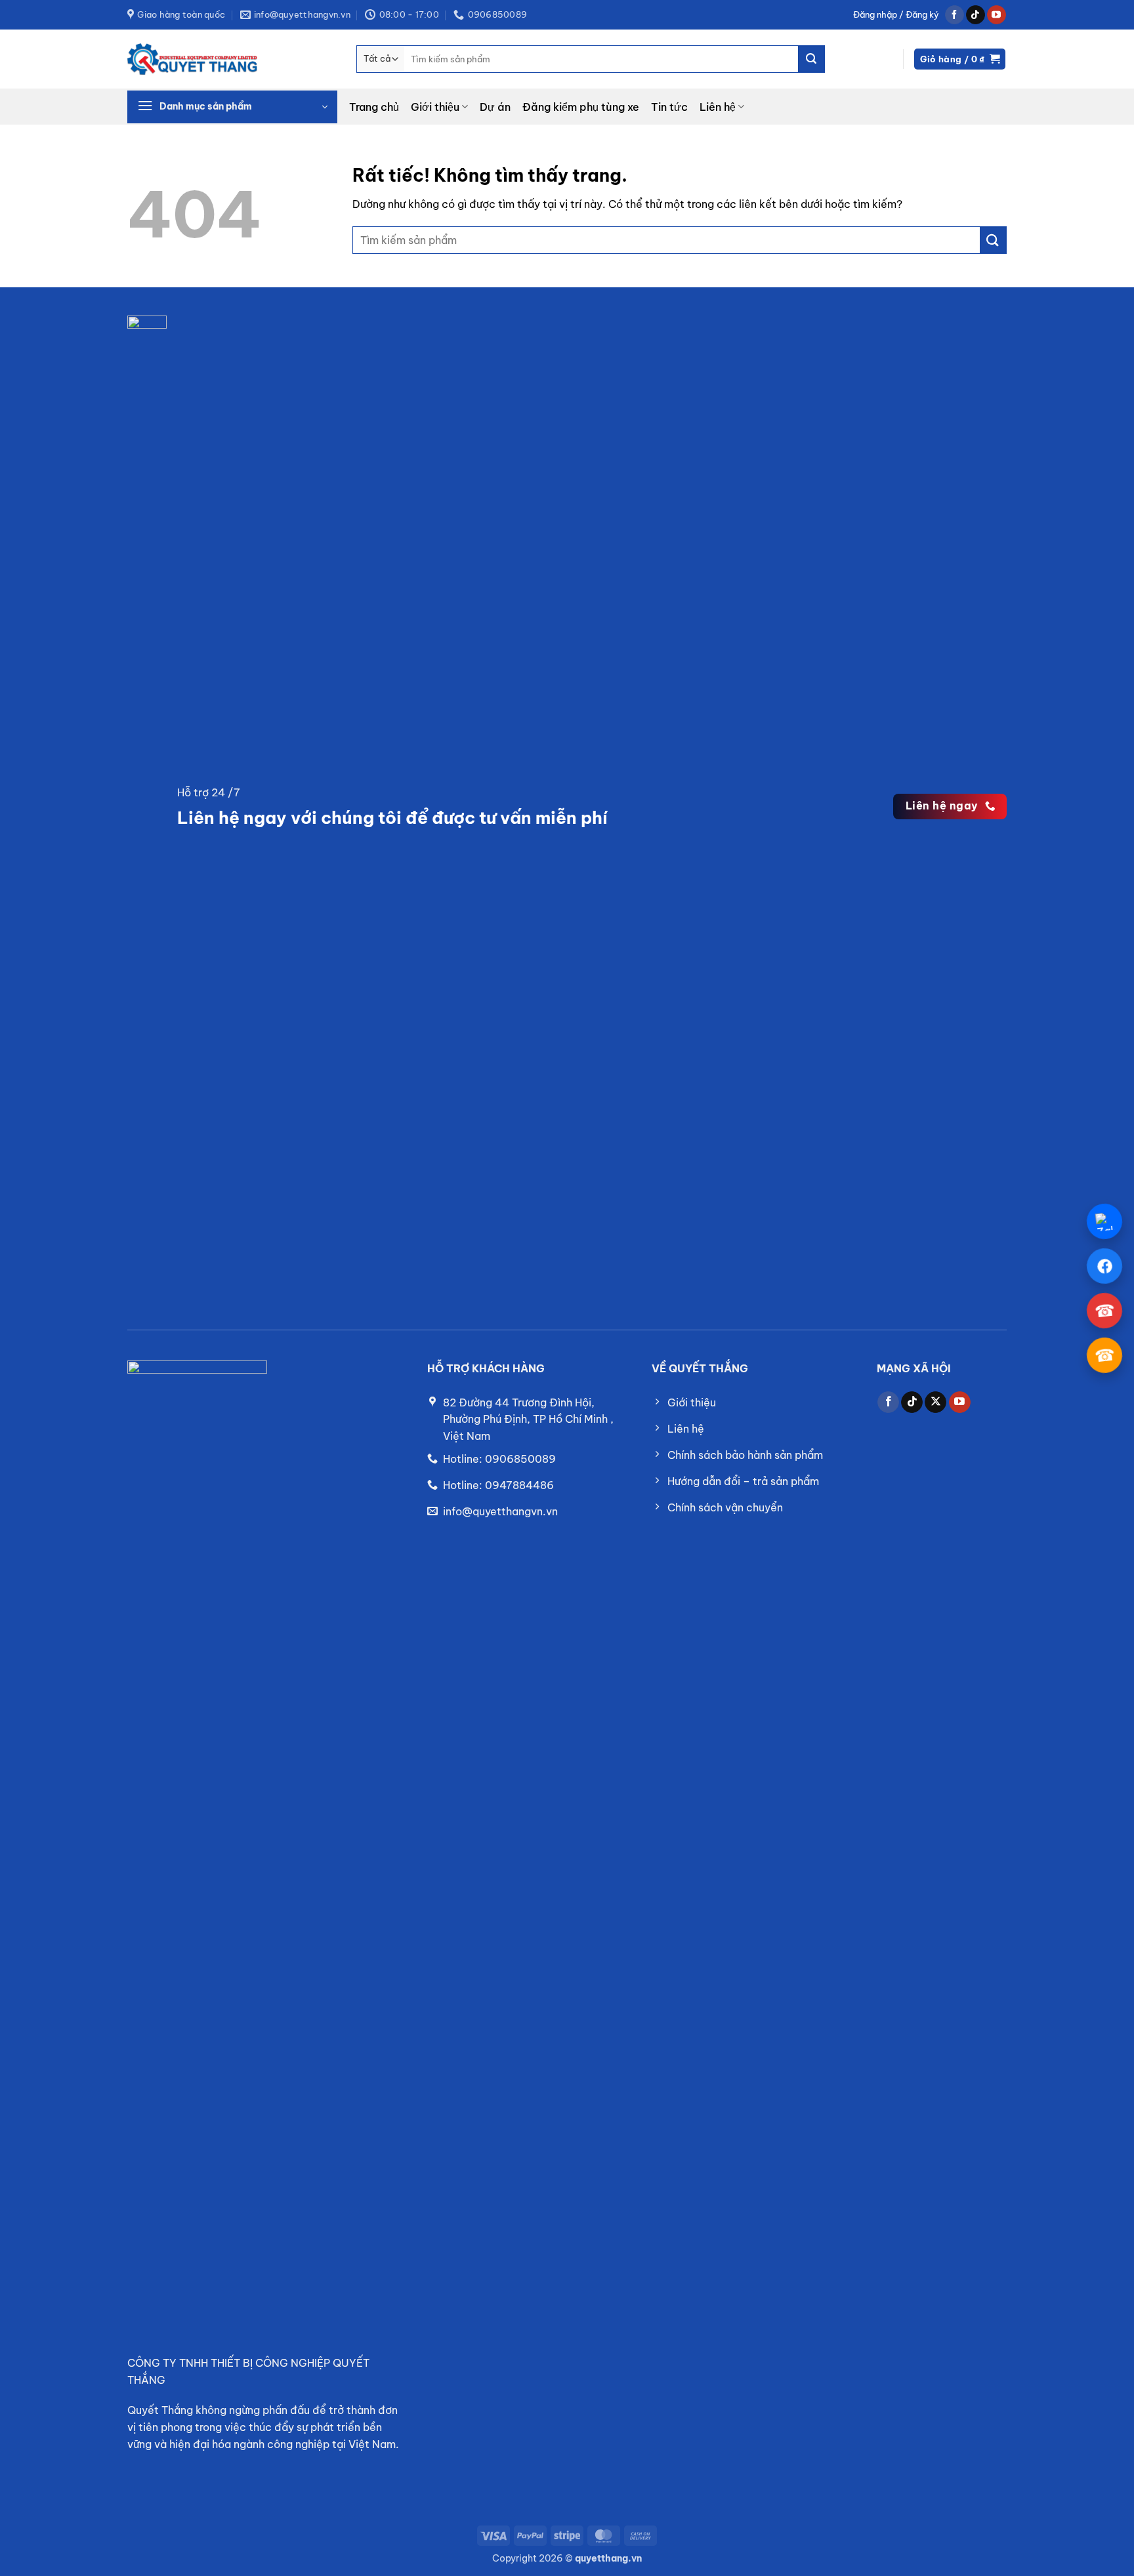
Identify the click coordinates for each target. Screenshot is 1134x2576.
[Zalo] (1104, 1221)
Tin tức (669, 107)
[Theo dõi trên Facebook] (955, 15)
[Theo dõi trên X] (935, 1402)
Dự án (495, 107)
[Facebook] (1104, 1266)
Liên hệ (718, 107)
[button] (896, 15)
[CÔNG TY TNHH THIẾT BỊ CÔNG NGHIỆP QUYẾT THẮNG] (193, 59)
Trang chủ (374, 107)
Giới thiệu (435, 107)
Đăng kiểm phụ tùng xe (581, 107)
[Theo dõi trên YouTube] (997, 15)
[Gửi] (811, 59)
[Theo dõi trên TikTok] (976, 15)
